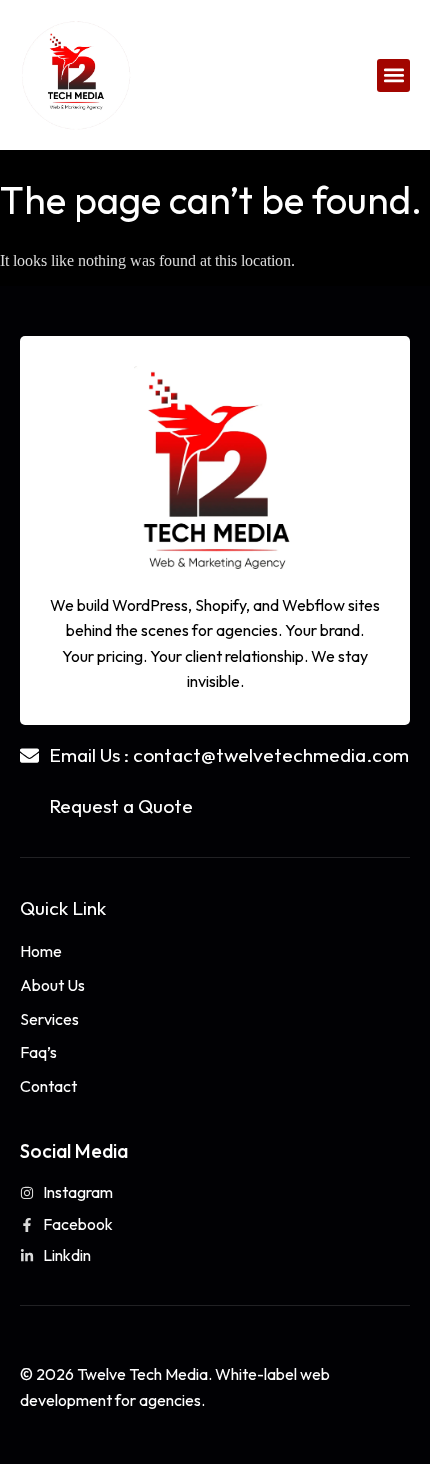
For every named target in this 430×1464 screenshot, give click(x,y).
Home (41, 951)
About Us (52, 985)
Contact (48, 1086)
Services (49, 1019)
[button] (393, 75)
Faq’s (38, 1052)
